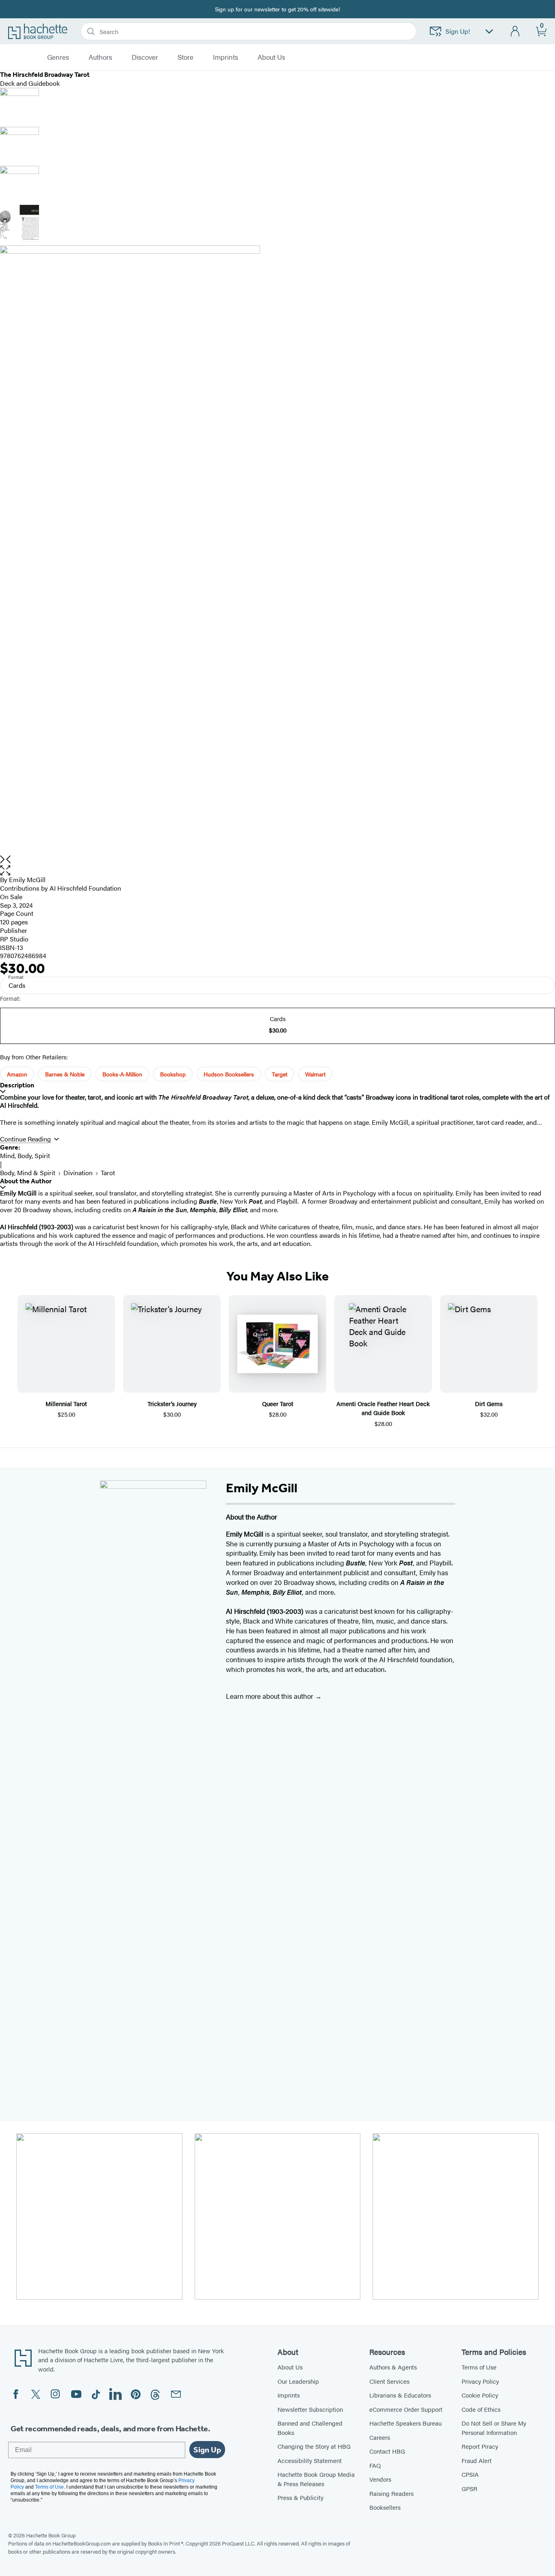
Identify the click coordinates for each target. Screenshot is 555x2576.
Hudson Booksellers (229, 1074)
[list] (277, 550)
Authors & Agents (393, 2367)
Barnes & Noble (65, 1074)
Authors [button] (100, 57)
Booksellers (385, 2507)
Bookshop (173, 1074)
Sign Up (207, 2450)
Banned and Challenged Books (310, 2428)
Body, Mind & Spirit (28, 1173)
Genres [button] (58, 57)
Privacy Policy (480, 2381)
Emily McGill (27, 879)
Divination (78, 1173)
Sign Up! (458, 31)
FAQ (375, 2465)
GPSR (469, 2488)
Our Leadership (298, 2381)
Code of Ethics (481, 2409)
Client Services (389, 2381)
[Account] (515, 32)
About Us (290, 2367)
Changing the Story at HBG (314, 2446)
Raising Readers (391, 2493)
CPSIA (470, 2474)
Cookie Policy (480, 2395)
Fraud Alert (477, 2460)
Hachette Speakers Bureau (405, 2423)
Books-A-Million (122, 1074)
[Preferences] (489, 32)
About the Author (26, 1181)
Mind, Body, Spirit (25, 1155)
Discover (145, 57)
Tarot (108, 1173)
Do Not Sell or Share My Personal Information (494, 2428)
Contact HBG (387, 2451)
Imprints (225, 57)
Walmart (315, 1074)
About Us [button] (271, 57)
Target (280, 1074)
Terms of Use (479, 2367)
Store (185, 57)
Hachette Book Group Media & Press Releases (316, 2479)
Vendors (380, 2479)
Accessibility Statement (310, 2460)
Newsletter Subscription (310, 2409)
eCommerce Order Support (406, 2409)
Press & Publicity (300, 2497)
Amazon (17, 1074)
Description (17, 1085)
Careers (380, 2437)
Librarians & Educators (400, 2395)
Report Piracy (480, 2446)
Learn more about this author (270, 1696)
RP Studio (14, 939)
